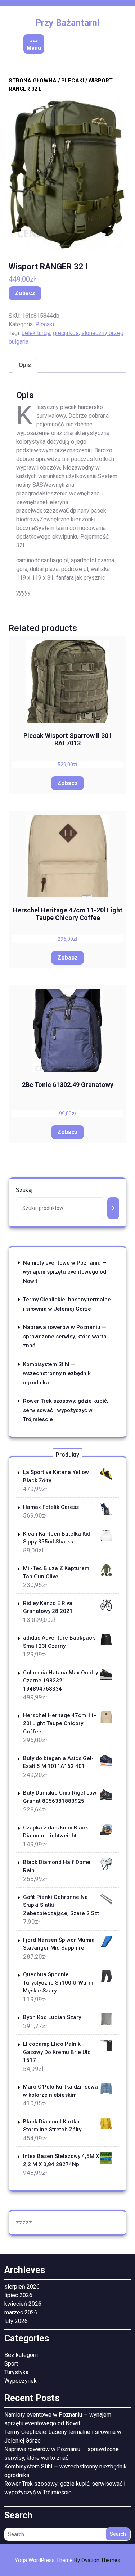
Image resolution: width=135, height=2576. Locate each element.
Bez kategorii (21, 2355)
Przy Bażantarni (67, 23)
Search (118, 2534)
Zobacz (25, 293)
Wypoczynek (21, 2381)
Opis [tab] (25, 365)
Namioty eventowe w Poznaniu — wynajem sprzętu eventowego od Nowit (65, 1272)
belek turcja (36, 333)
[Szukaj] (113, 1208)
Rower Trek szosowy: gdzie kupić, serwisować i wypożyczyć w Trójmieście (66, 1410)
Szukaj (24, 1190)
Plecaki (73, 81)
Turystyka (16, 2372)
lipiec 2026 (18, 2295)
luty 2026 (16, 2321)
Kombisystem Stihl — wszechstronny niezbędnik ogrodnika (57, 1373)
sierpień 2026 (22, 2287)
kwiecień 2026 (23, 2304)
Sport (11, 2364)
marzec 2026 (21, 2312)
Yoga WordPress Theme (67, 2560)
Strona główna (33, 81)
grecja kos (66, 333)
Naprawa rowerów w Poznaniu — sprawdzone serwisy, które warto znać (65, 1336)
